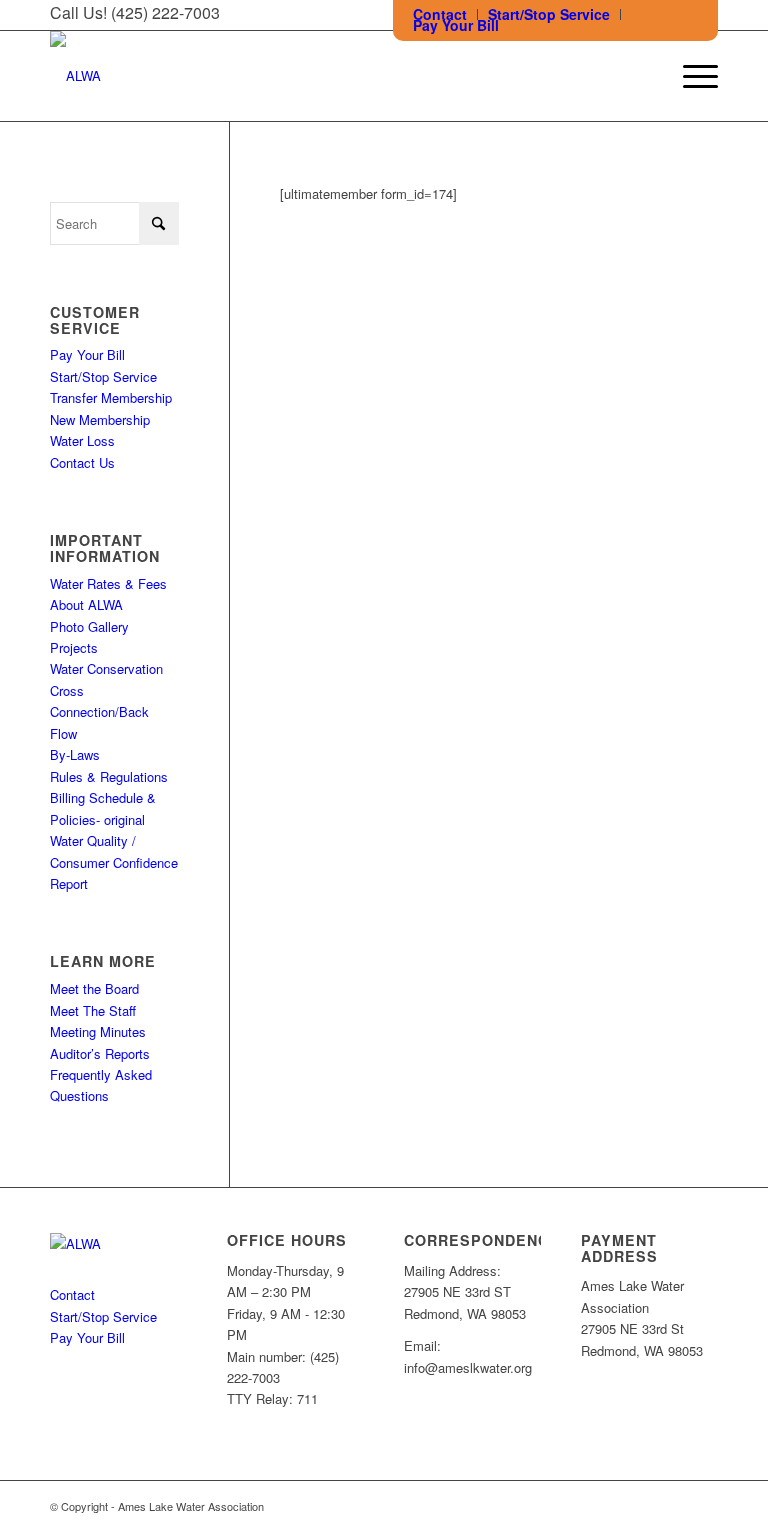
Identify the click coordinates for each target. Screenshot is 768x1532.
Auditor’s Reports (100, 1053)
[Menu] (690, 76)
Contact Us (82, 462)
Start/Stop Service (103, 376)
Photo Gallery (89, 626)
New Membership (100, 419)
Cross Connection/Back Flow (99, 712)
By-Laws (75, 754)
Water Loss (82, 440)
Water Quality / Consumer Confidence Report (114, 862)
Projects (74, 647)
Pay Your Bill (456, 25)
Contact (72, 1294)
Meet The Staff (93, 1010)
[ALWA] (75, 76)
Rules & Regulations (109, 776)
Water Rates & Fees (108, 583)
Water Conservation (106, 668)
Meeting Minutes (98, 1031)
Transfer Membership (111, 397)
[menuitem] (549, 14)
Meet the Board (94, 988)
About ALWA (86, 604)
